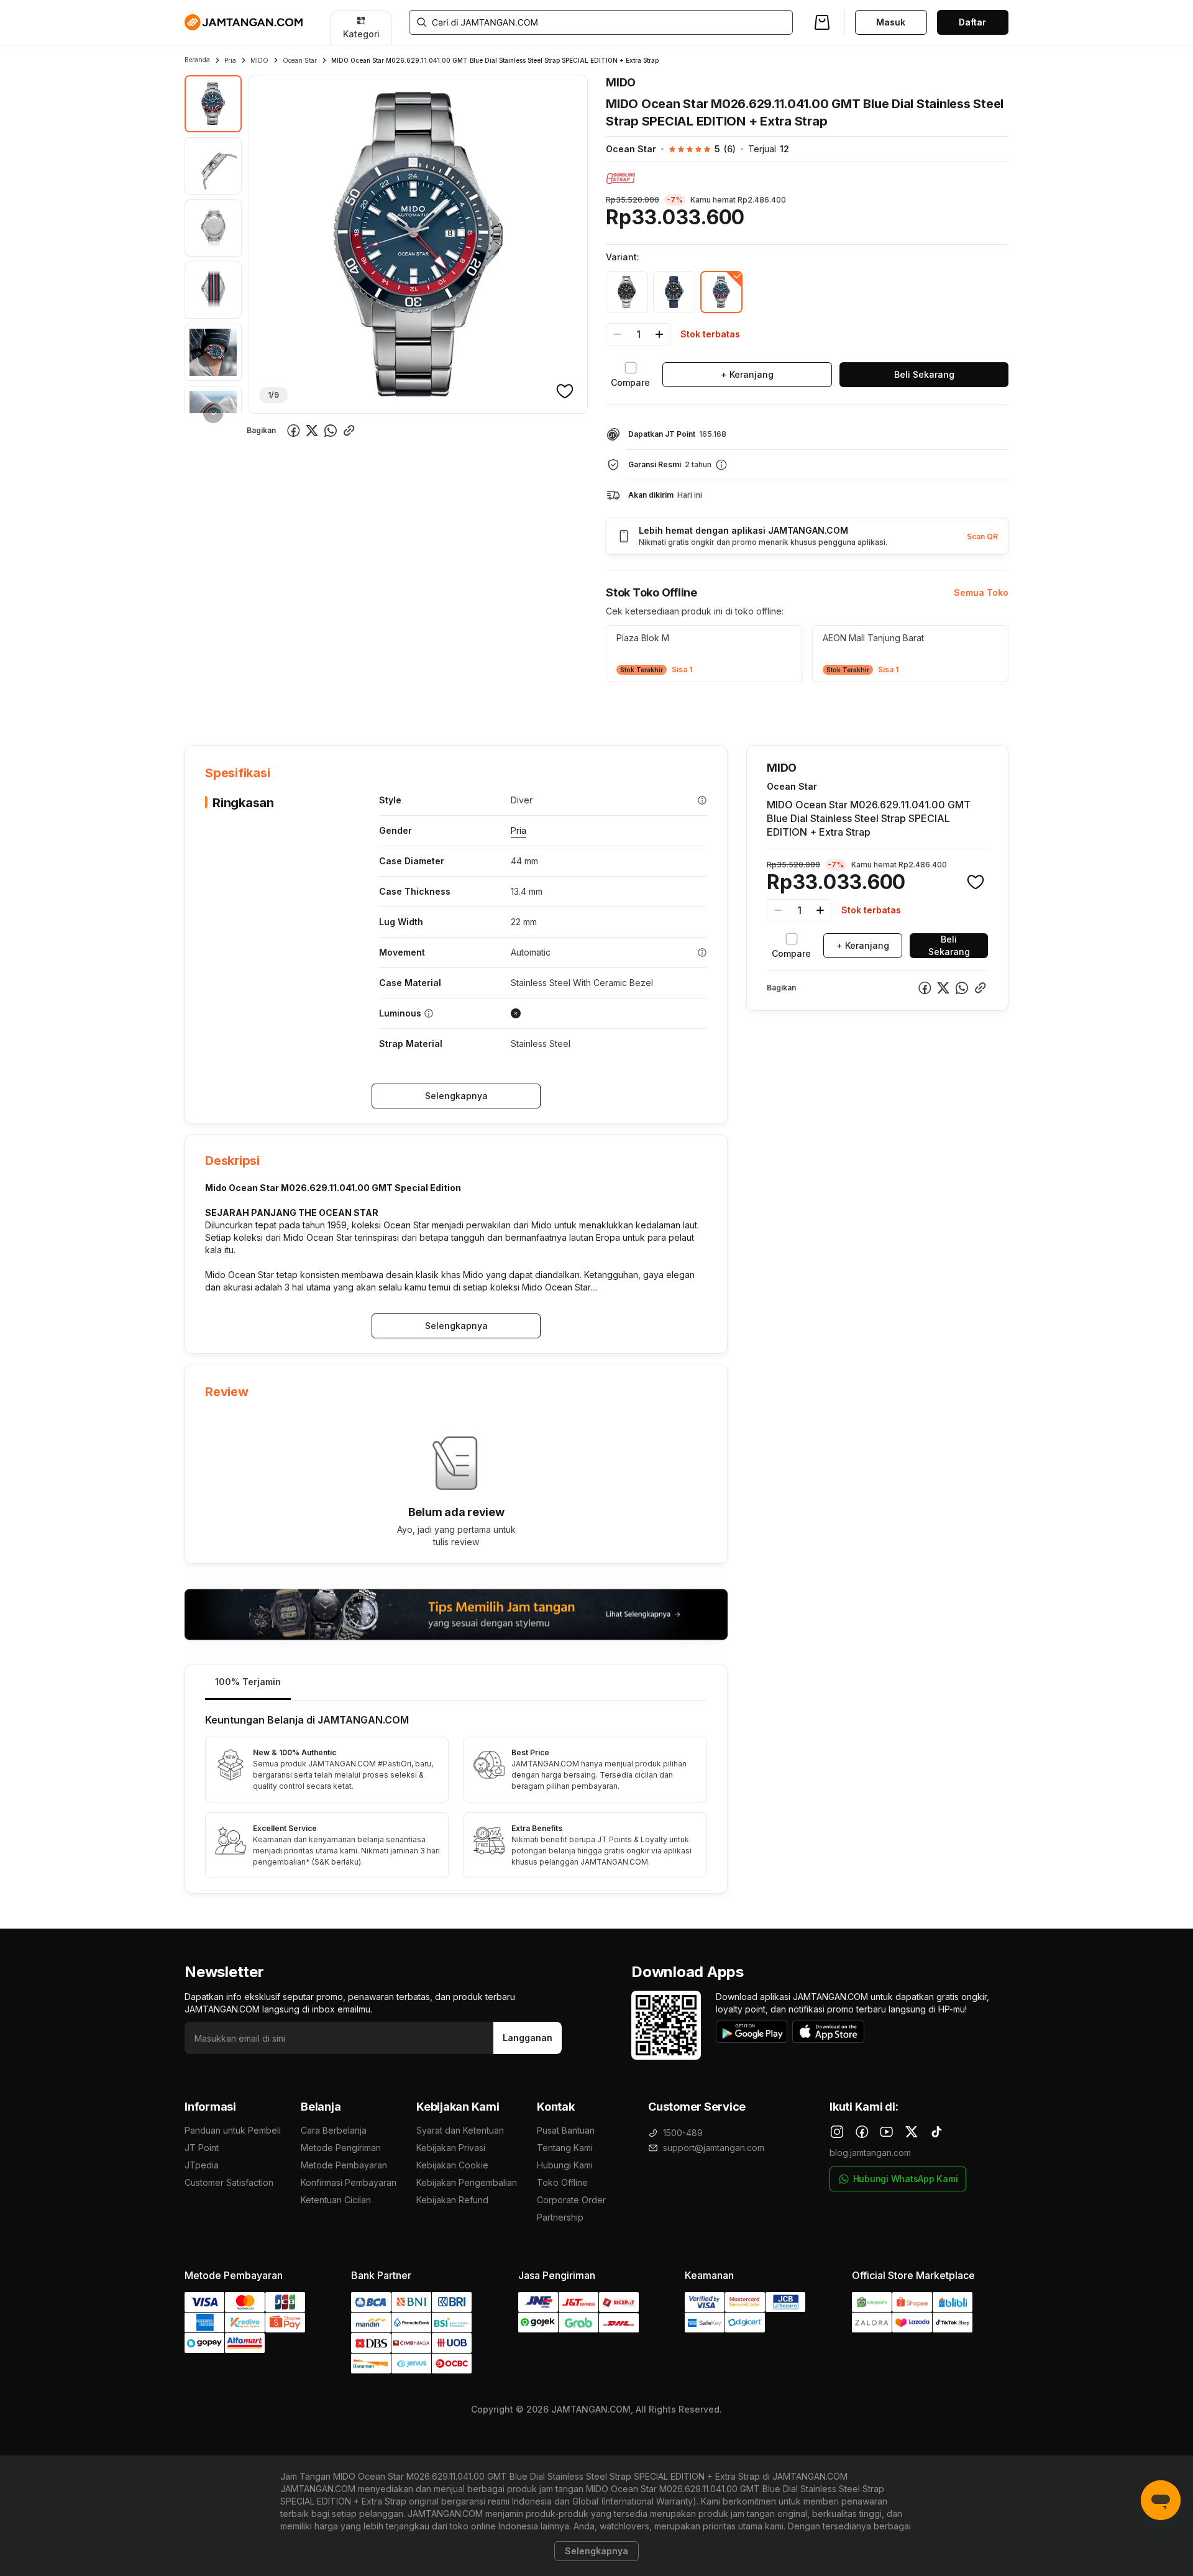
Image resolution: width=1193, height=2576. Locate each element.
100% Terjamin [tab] (248, 1682)
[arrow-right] (213, 413)
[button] (696, 149)
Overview (204, 707)
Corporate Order (571, 2200)
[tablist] (456, 1683)
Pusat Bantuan (566, 2130)
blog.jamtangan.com (870, 2153)
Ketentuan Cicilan (336, 2200)
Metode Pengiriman (341, 2148)
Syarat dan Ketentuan (460, 2130)
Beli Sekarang (924, 374)
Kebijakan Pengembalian (467, 2182)
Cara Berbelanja (334, 2130)
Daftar (972, 22)
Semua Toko (981, 592)
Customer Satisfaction (229, 2182)
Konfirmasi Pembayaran (349, 2182)
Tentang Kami (565, 2148)
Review (452, 707)
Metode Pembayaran (344, 2165)
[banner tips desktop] (456, 1615)
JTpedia (202, 2165)
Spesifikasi (266, 707)
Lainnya (505, 706)
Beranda (197, 60)
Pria (230, 60)
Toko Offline (562, 2182)
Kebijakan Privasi (451, 2148)
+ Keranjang (747, 374)
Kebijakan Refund (452, 2200)
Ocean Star (300, 60)
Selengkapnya (456, 1096)
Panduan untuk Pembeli (233, 2130)
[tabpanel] (456, 1797)
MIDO (259, 60)
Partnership (560, 2217)
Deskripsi (327, 707)
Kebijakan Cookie (452, 2165)
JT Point (202, 2148)
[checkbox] (630, 375)
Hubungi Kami (565, 2165)
